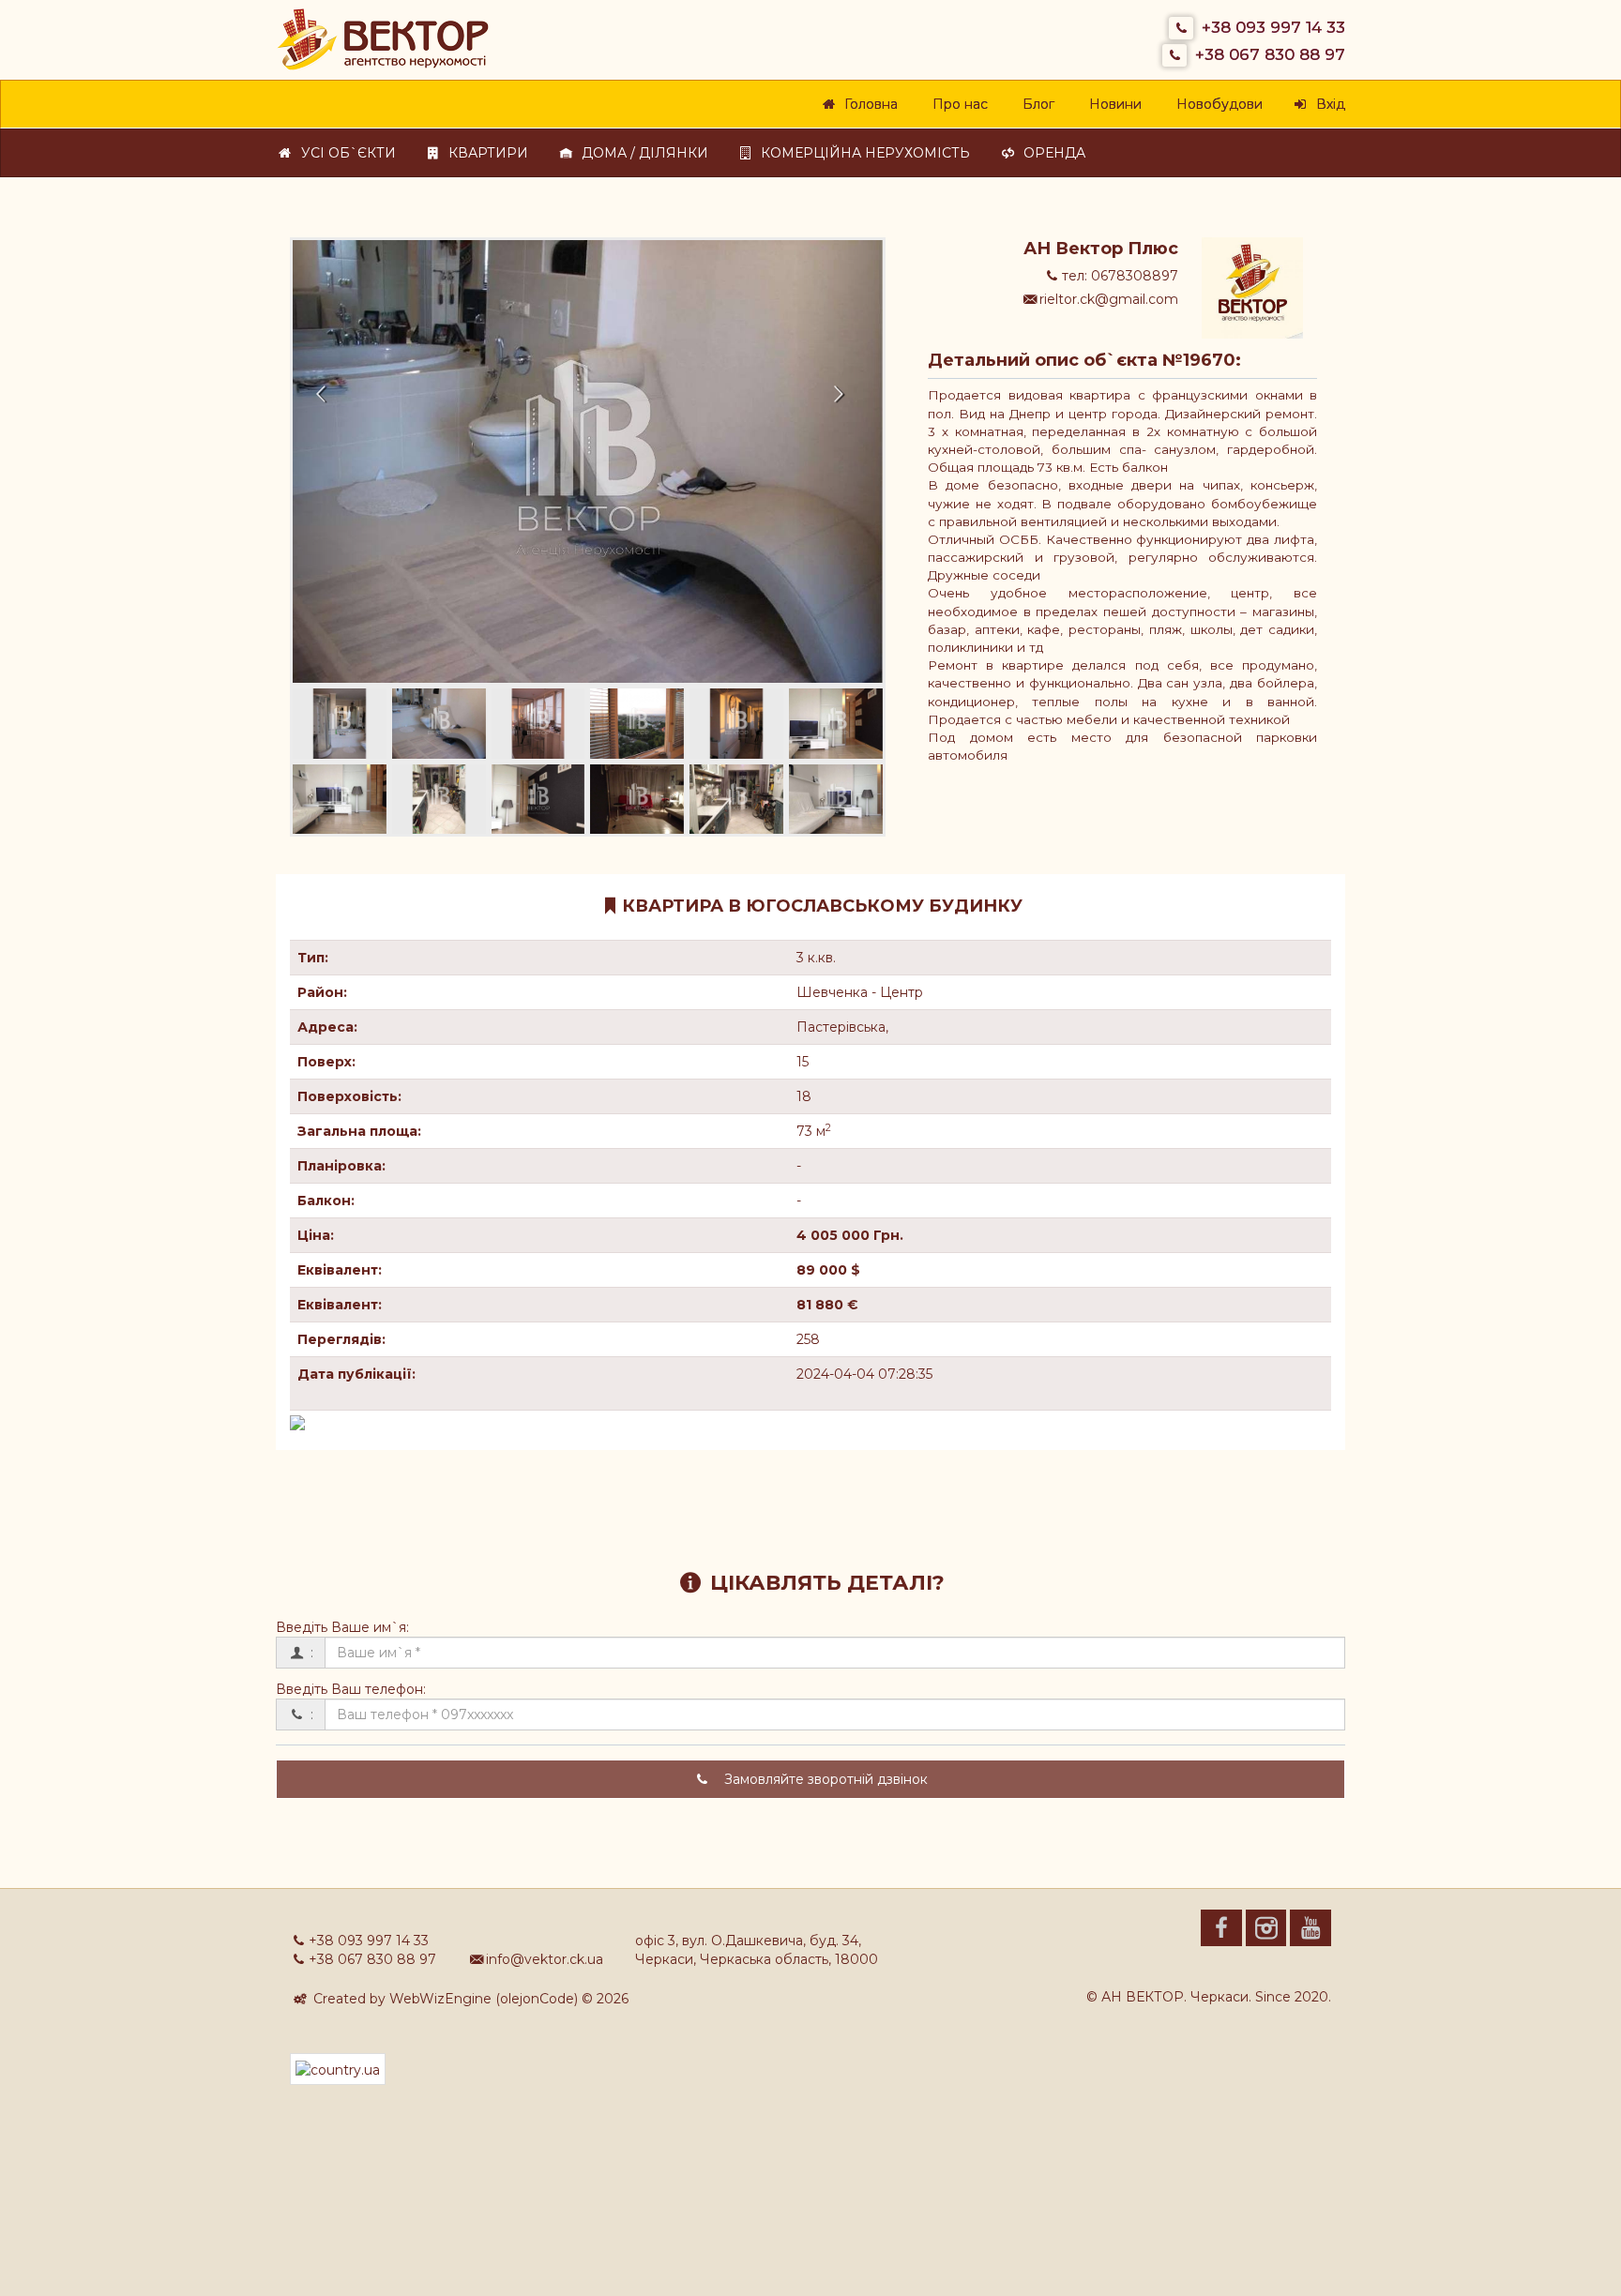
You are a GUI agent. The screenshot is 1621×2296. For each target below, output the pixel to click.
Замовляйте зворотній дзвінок (824, 1779)
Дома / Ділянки (642, 153)
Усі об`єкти (345, 153)
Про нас (957, 104)
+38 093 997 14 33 (1273, 27)
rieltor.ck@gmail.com (1109, 299)
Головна (868, 104)
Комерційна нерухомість (862, 153)
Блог (1035, 104)
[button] (337, 461)
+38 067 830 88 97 (1270, 54)
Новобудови (1216, 104)
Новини (1112, 104)
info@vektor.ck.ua (545, 1959)
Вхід (1327, 104)
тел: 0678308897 (1120, 276)
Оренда (1051, 153)
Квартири (485, 153)
